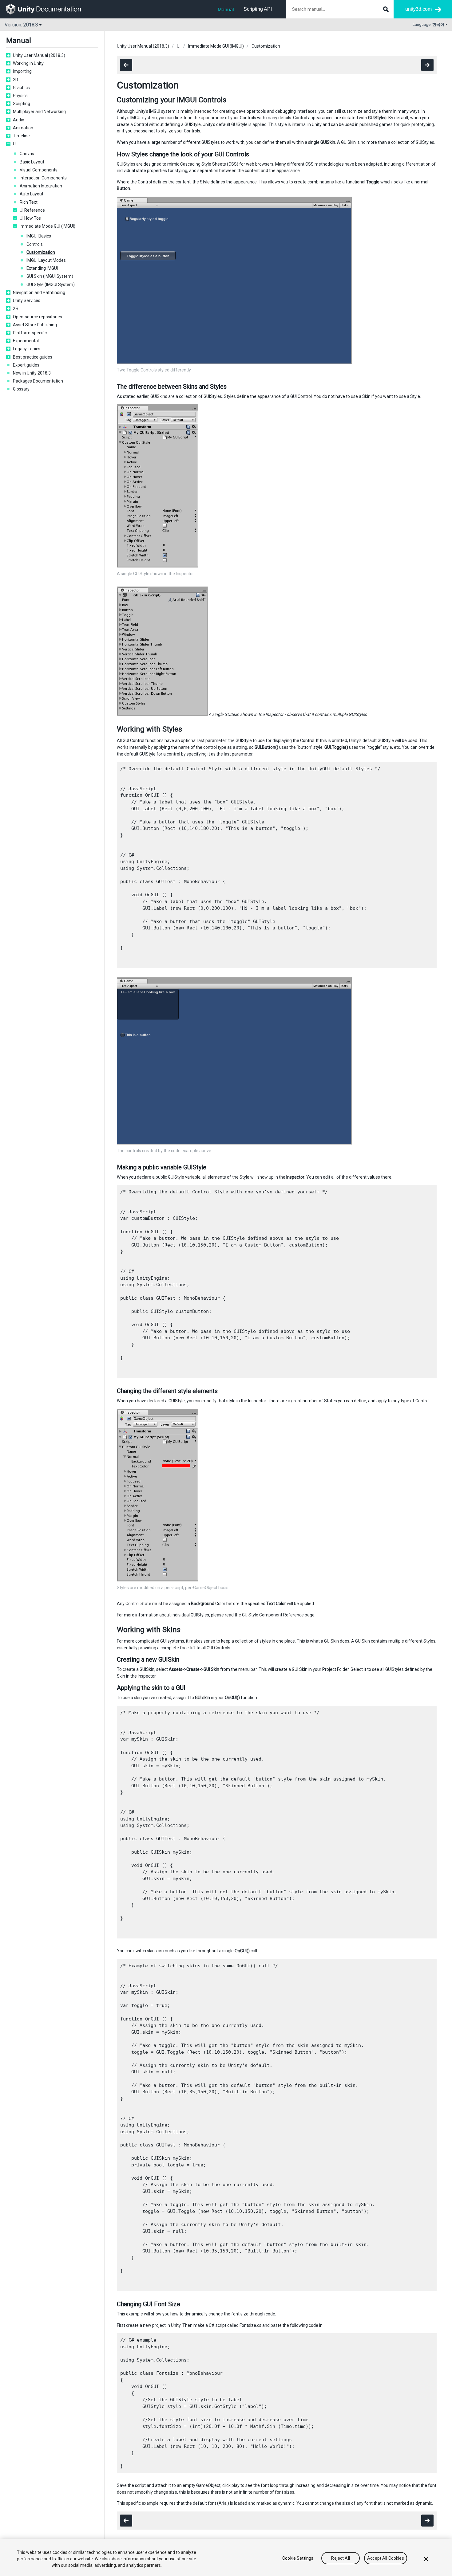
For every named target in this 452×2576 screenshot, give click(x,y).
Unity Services (27, 300)
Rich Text (29, 202)
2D (16, 80)
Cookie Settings (298, 2558)
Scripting (22, 104)
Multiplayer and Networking (39, 112)
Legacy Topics (27, 349)
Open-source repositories (38, 317)
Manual (226, 10)
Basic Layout (32, 162)
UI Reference (32, 210)
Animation (23, 128)
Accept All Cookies (386, 2558)
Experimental (26, 341)
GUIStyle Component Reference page (278, 1615)
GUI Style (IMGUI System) (51, 285)
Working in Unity (28, 63)
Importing (22, 71)
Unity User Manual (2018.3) (39, 55)
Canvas (27, 154)
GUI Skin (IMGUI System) (50, 276)
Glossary (21, 389)
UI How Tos (30, 218)
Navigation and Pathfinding (39, 293)
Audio (19, 120)
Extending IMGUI (42, 268)
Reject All (340, 2558)
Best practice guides (33, 357)
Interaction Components (43, 178)
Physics (20, 96)
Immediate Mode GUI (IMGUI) (48, 226)
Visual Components (39, 170)
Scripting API (258, 9)
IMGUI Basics (39, 236)
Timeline (21, 136)
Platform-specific (30, 333)
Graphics (21, 88)
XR (16, 308)
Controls (35, 244)
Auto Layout (32, 194)
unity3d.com (418, 9)
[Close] (426, 2559)
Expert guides (26, 365)
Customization (41, 252)
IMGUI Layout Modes (46, 260)
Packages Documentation (38, 381)
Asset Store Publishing (35, 325)
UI (15, 144)
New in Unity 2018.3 (32, 373)
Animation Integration (41, 186)
